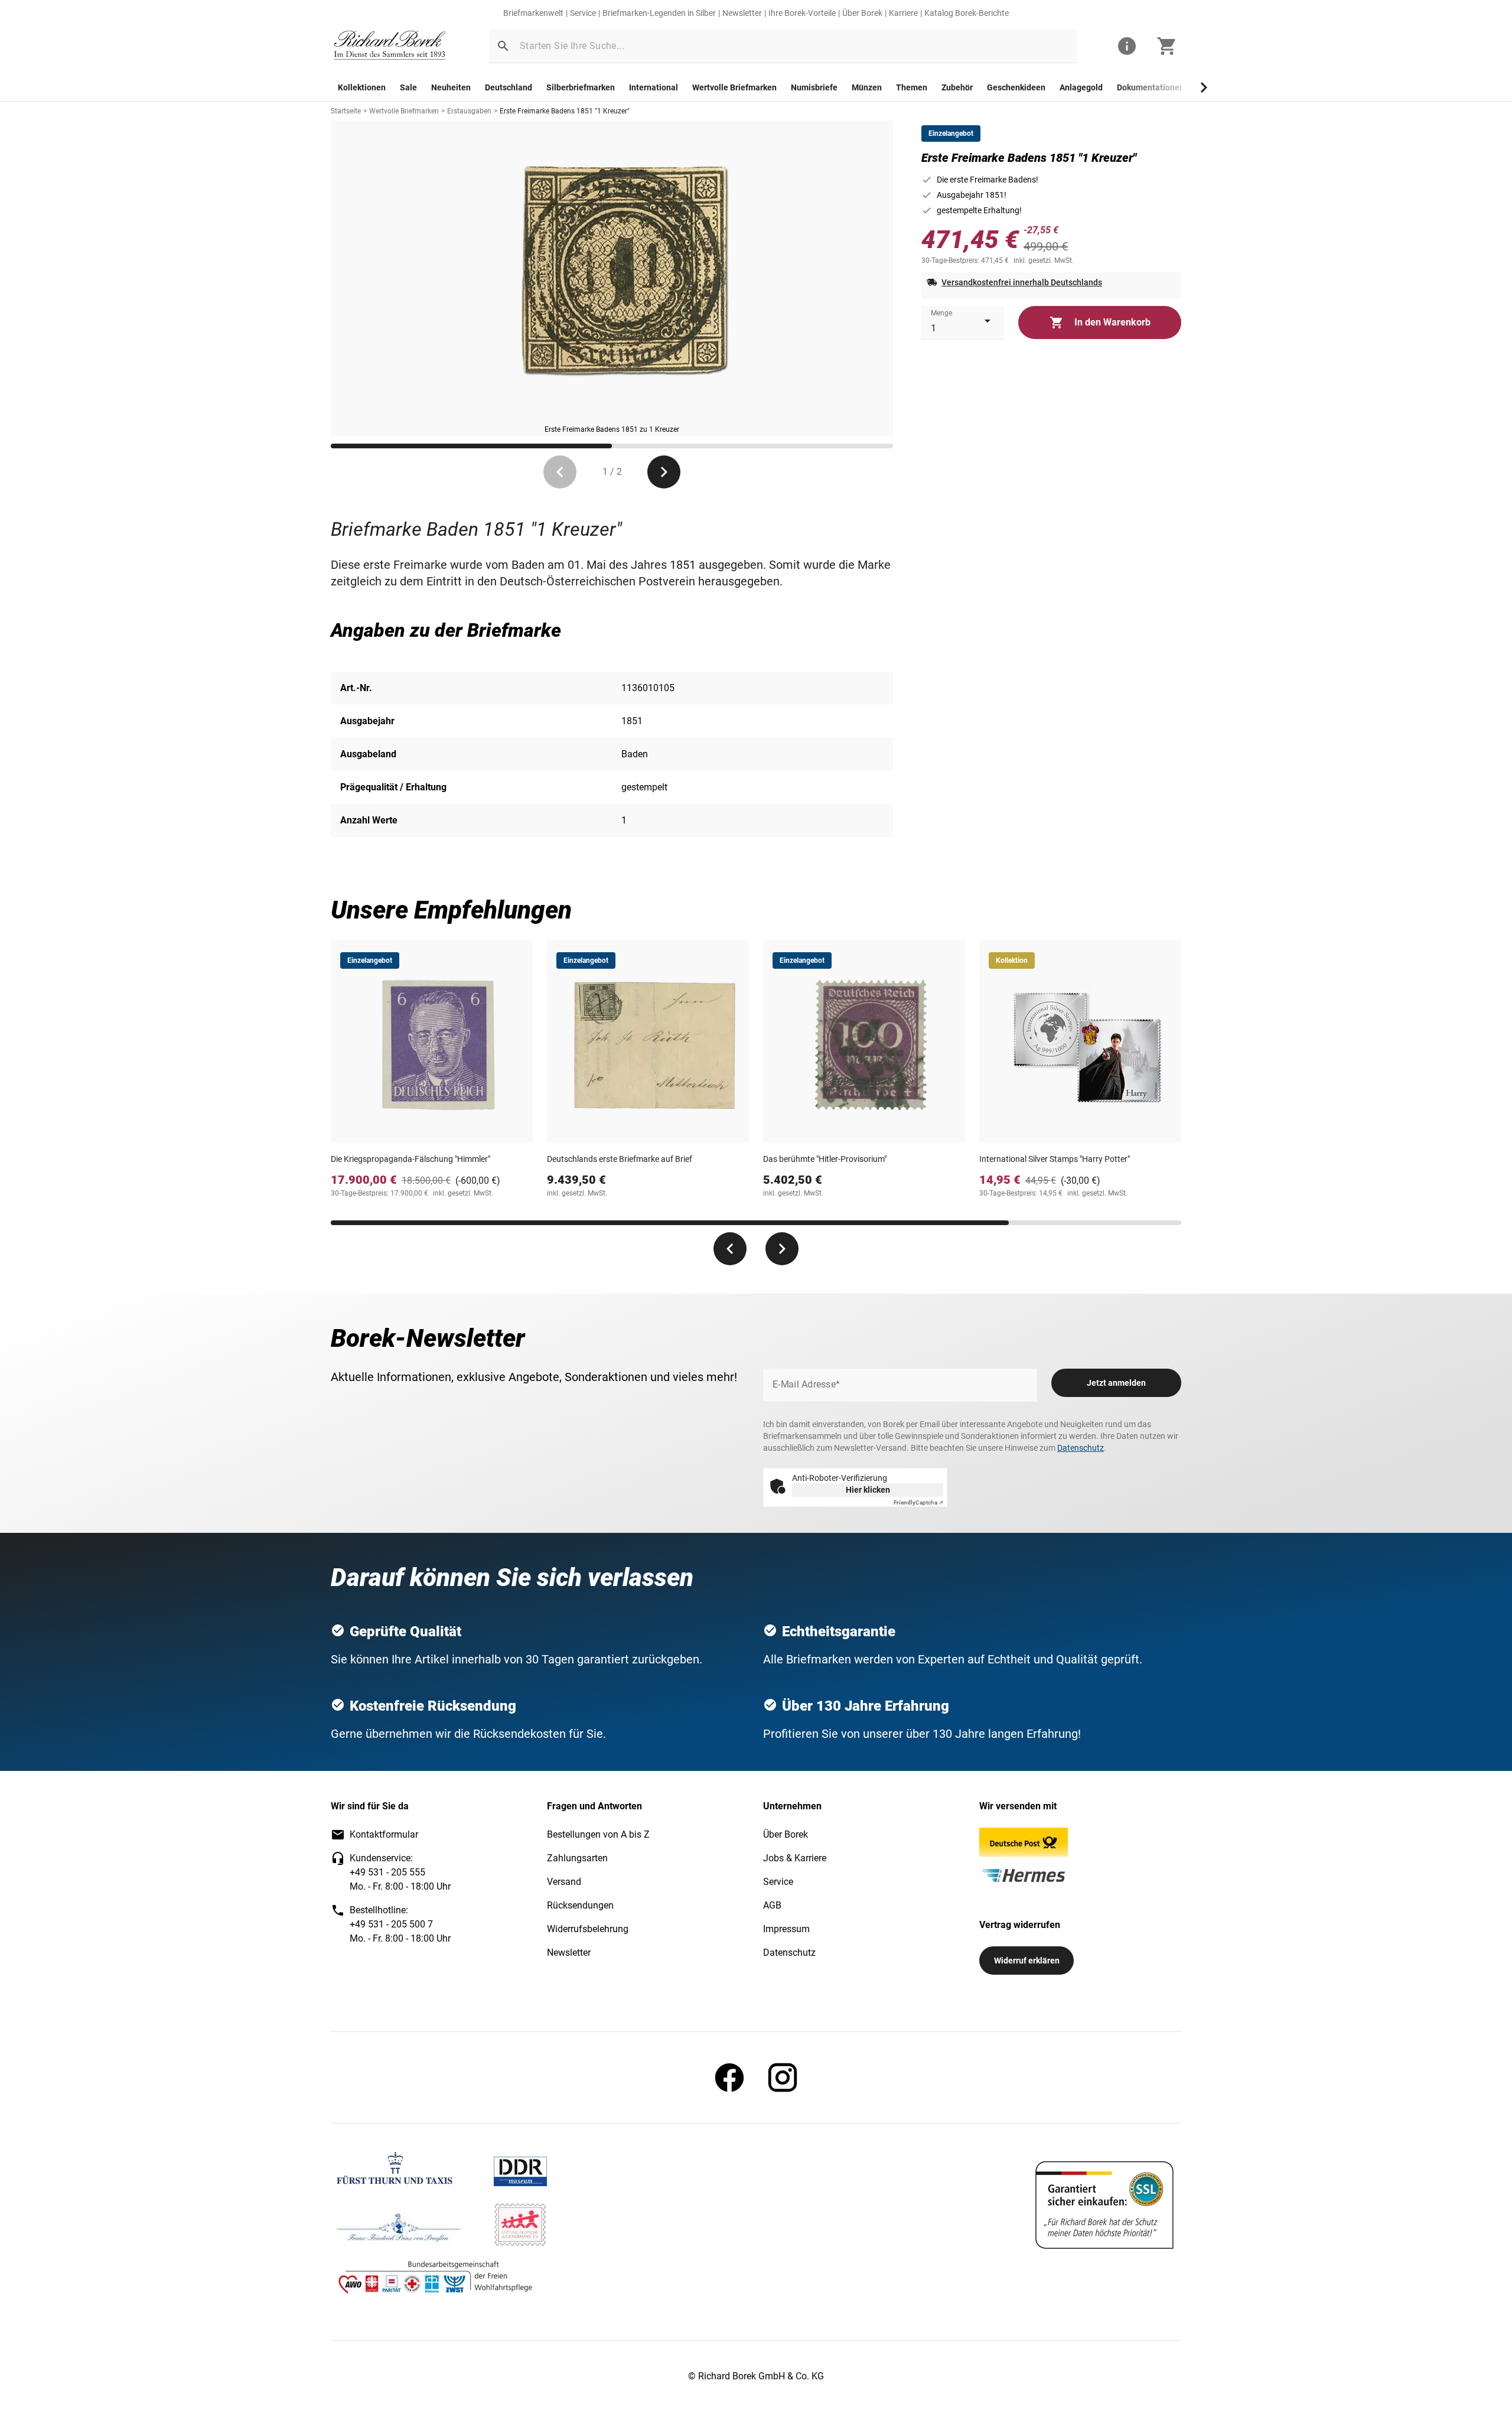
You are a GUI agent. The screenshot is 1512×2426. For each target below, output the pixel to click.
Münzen (867, 87)
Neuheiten (451, 87)
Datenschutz (1081, 1448)
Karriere (903, 13)
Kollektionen (362, 87)
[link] (390, 46)
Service (583, 13)
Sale (408, 87)
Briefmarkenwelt (533, 13)
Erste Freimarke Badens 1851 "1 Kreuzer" (565, 111)
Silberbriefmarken (581, 87)
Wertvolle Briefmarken (734, 87)
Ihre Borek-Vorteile (802, 13)
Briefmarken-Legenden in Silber (659, 13)
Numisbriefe (814, 87)
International (654, 87)
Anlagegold (1081, 87)
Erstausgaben (469, 111)
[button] (503, 46)
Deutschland (509, 87)
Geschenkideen (1016, 87)
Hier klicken (868, 1490)
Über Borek (862, 13)
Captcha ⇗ (918, 1502)
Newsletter (742, 13)
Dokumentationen (1151, 87)
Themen (912, 87)
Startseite (346, 111)
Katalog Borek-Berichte (967, 13)
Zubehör (957, 87)
